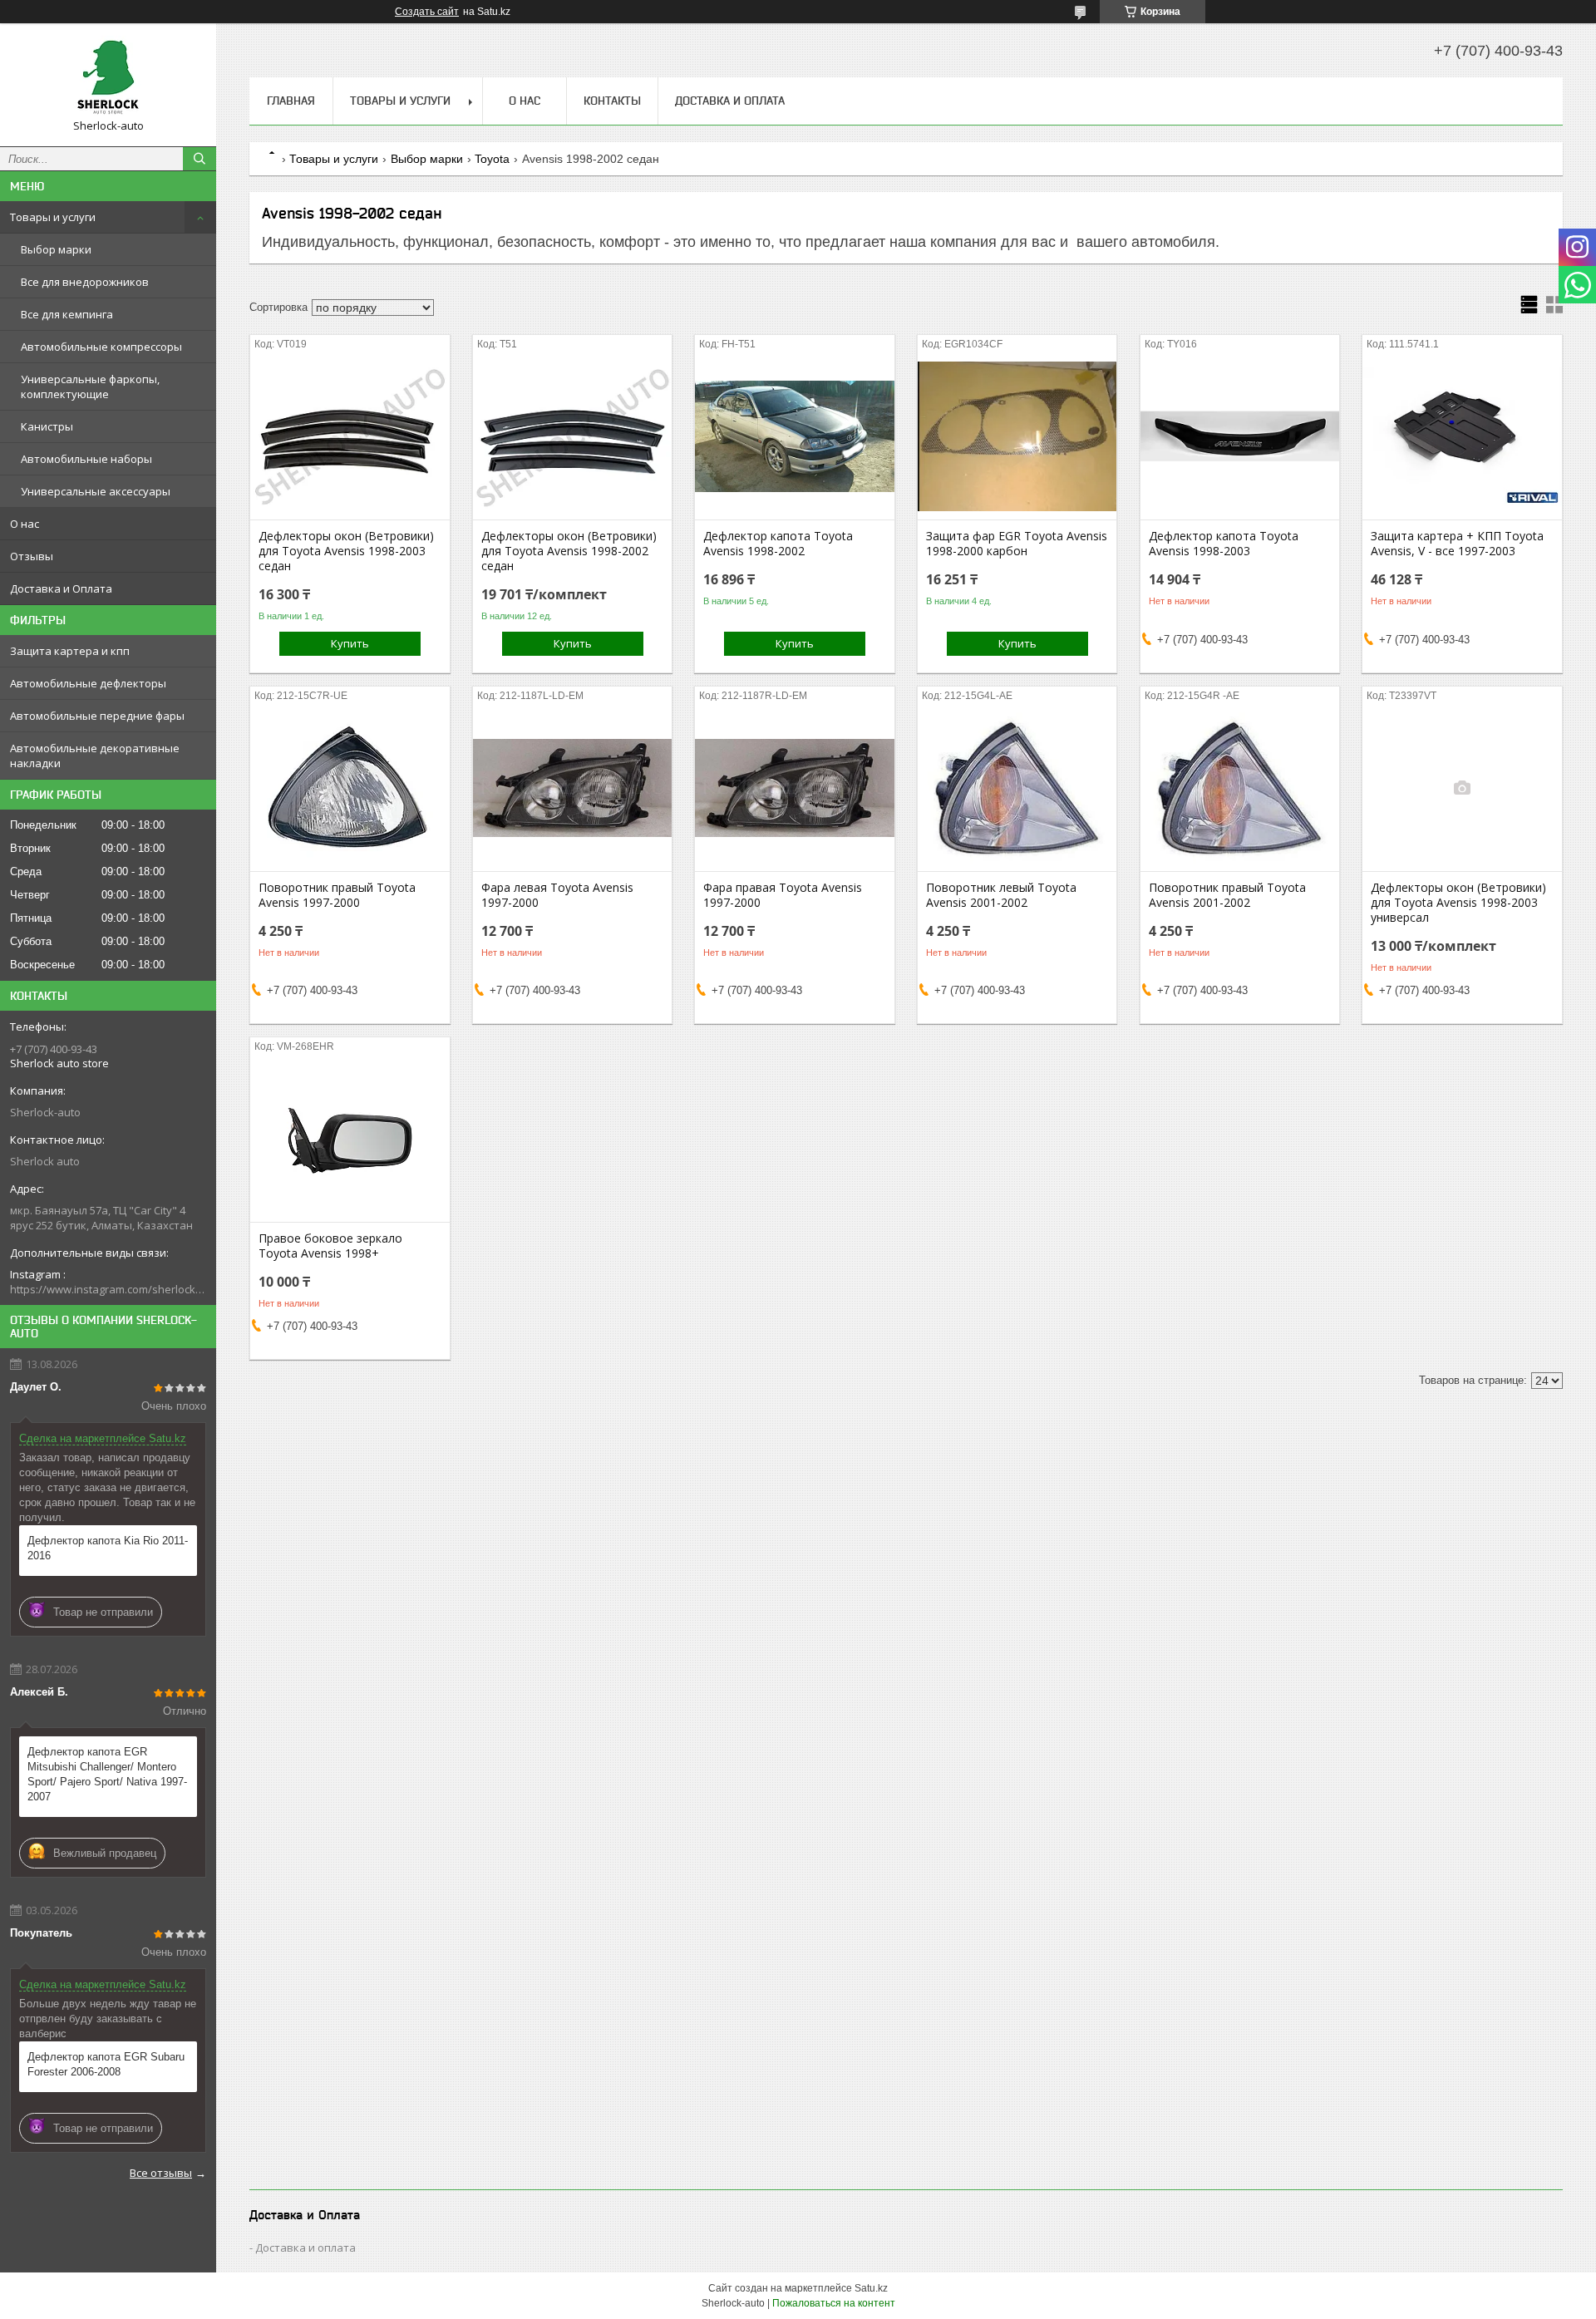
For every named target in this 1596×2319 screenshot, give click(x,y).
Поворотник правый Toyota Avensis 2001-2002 (1227, 895)
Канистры (47, 426)
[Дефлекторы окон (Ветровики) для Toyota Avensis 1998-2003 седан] (350, 436)
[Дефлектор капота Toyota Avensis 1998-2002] (794, 436)
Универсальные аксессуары (96, 491)
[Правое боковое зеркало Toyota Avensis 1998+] (350, 1139)
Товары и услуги (53, 217)
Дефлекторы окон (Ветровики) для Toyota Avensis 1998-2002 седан (569, 551)
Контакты (612, 101)
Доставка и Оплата (61, 588)
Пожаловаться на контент (834, 2303)
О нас (25, 524)
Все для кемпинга (67, 314)
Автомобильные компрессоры (101, 347)
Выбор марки (56, 249)
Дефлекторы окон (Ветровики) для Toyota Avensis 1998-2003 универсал (1458, 903)
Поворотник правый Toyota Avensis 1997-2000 (337, 895)
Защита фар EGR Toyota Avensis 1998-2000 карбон (1017, 544)
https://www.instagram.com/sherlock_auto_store (108, 1289)
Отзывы (32, 556)
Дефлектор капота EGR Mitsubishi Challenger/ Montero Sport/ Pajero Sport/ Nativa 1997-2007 (107, 1774)
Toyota (492, 159)
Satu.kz (871, 2288)
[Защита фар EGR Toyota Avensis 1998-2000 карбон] (1017, 436)
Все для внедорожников (85, 282)
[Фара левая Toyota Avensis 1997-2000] (572, 788)
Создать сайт (427, 12)
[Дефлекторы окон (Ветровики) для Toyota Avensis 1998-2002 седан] (572, 436)
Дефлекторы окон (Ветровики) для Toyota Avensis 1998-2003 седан (346, 551)
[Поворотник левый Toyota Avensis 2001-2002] (1017, 788)
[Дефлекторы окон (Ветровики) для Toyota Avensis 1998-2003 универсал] (1462, 788)
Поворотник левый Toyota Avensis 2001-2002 (1001, 895)
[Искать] (199, 159)
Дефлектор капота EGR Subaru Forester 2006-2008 (106, 2064)
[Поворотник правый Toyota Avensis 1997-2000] (350, 788)
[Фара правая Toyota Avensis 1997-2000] (794, 788)
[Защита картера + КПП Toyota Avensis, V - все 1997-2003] (1462, 436)
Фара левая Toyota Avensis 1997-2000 (557, 895)
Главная (291, 101)
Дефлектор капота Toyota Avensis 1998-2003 (1224, 544)
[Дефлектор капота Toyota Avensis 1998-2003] (1240, 436)
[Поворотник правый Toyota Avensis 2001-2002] (1240, 788)
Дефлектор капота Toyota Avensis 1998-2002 (778, 544)
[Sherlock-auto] (108, 77)
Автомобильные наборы (86, 459)
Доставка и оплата (305, 2248)
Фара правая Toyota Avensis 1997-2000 (783, 895)
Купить (350, 643)
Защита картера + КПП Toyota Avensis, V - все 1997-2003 (1457, 544)
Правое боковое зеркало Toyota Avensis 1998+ (330, 1246)
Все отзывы (161, 2173)
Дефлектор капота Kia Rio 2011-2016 (108, 1548)
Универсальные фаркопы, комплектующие (90, 386)
